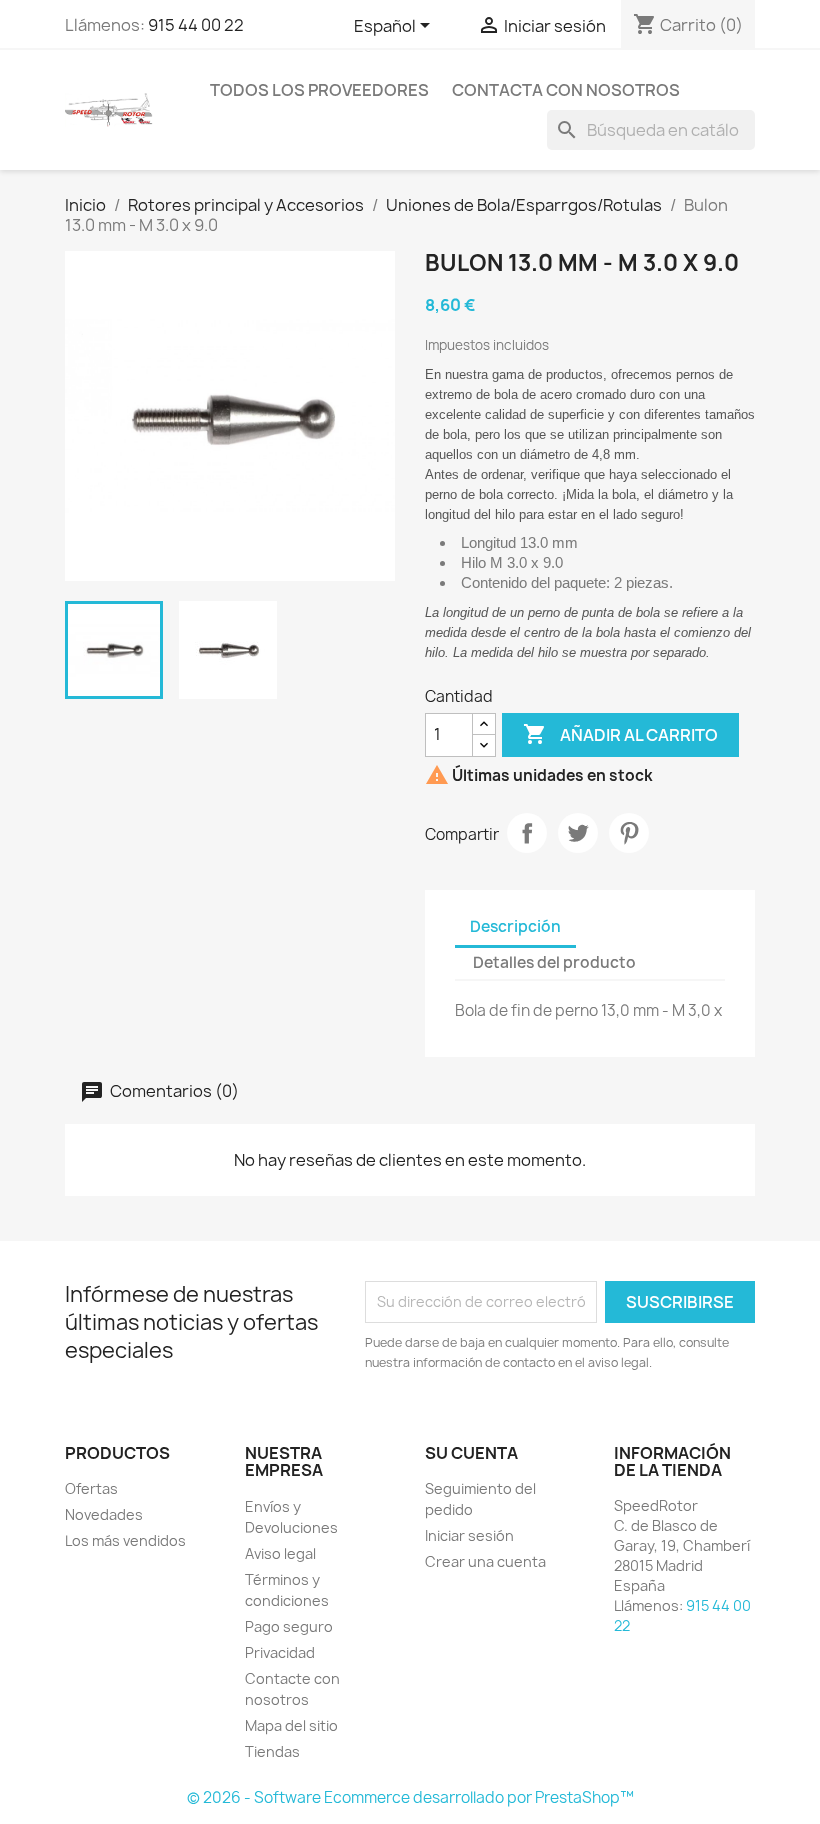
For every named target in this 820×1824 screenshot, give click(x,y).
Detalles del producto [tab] (554, 962)
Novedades (104, 1514)
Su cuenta (471, 1453)
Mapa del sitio (291, 1725)
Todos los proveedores (319, 90)
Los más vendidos (125, 1540)
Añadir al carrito (620, 734)
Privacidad (280, 1652)
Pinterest (629, 833)
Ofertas (91, 1488)
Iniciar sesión (469, 1535)
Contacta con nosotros (566, 90)
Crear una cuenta (485, 1561)
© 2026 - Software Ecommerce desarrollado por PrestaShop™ (410, 1797)
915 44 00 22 (196, 25)
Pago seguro (289, 1626)
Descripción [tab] (515, 926)
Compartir (527, 833)
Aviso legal (280, 1553)
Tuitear (578, 833)
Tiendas (272, 1751)
